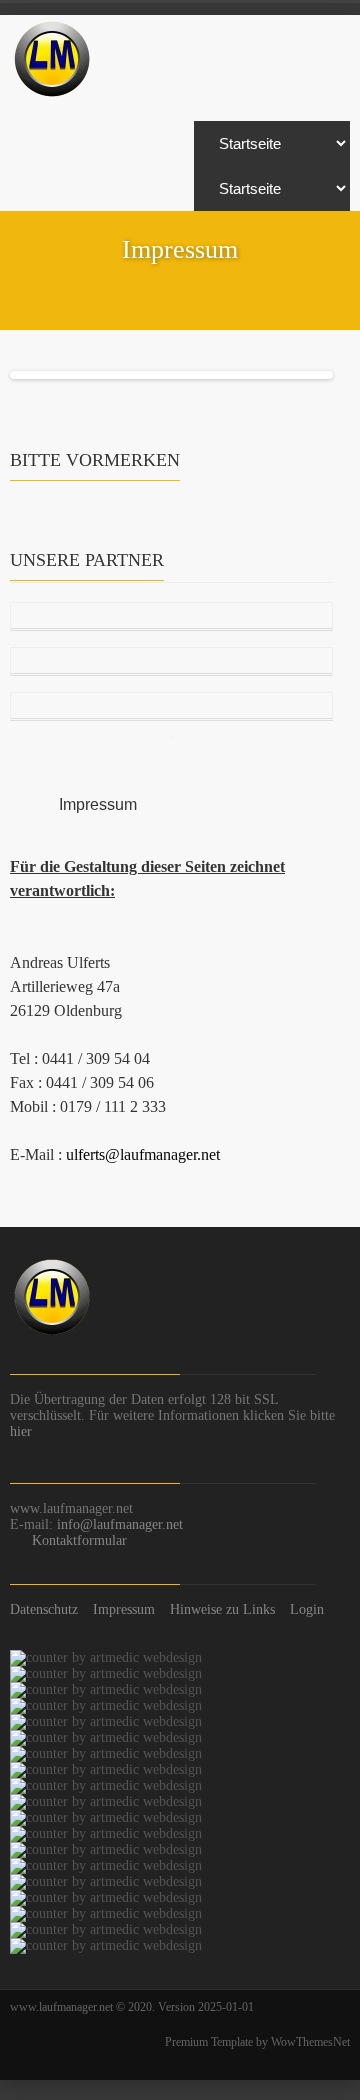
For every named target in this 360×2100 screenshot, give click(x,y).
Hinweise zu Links (222, 1609)
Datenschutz (44, 1609)
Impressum (124, 1609)
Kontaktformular (79, 1540)
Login (307, 1609)
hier (21, 1431)
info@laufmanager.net (120, 1524)
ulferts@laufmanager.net (143, 1154)
